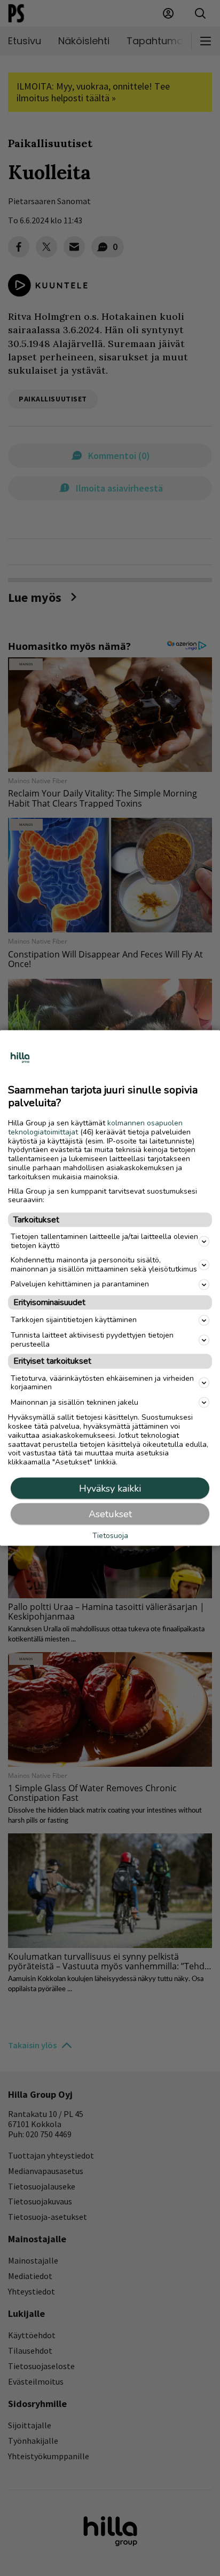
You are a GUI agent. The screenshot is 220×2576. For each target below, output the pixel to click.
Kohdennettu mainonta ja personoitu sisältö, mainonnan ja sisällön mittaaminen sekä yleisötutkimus (104, 1265)
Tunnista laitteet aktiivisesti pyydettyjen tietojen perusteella (92, 1339)
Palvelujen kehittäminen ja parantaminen (80, 1284)
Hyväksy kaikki (110, 1488)
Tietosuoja (110, 1536)
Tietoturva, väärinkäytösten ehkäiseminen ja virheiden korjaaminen (102, 1382)
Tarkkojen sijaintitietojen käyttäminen (74, 1320)
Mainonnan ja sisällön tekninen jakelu (74, 1402)
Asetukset (110, 1514)
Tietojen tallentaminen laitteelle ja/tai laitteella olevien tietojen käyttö (104, 1241)
